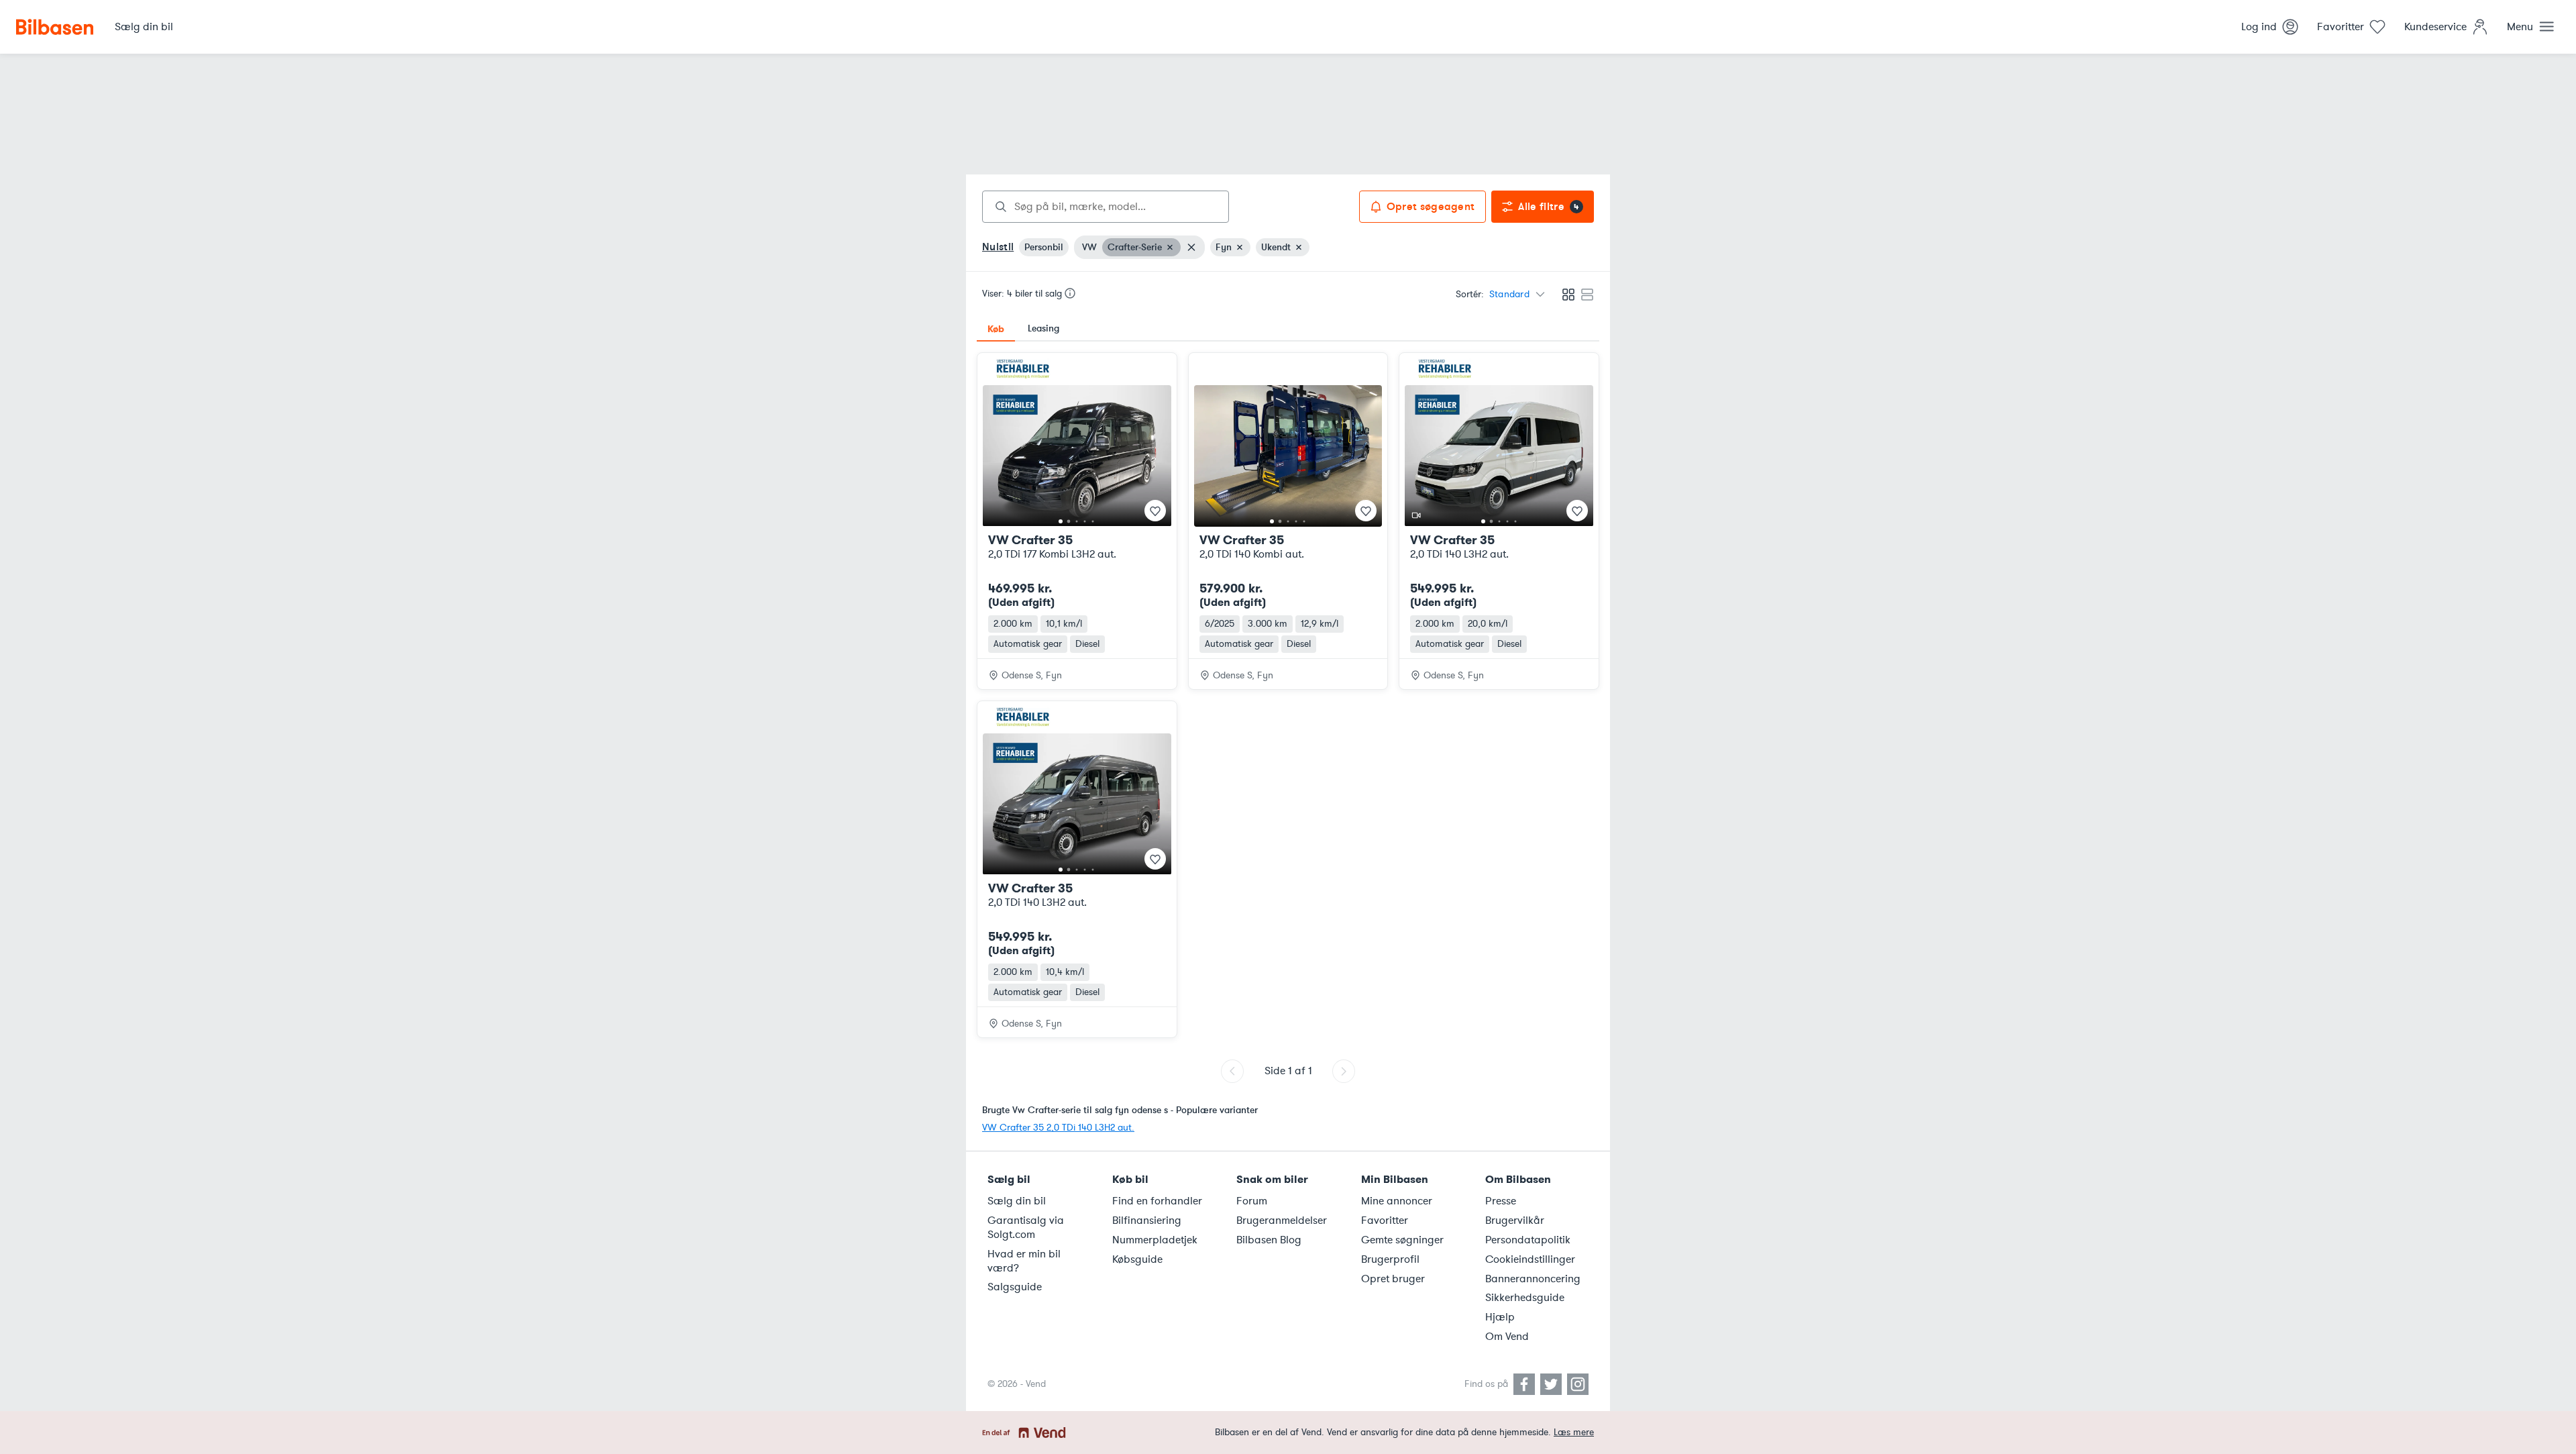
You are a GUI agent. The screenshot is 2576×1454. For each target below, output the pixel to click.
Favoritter (1385, 1221)
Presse (1501, 1201)
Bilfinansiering (1147, 1221)
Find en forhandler (1157, 1201)
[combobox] (1106, 207)
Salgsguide (1015, 1287)
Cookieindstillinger (1530, 1259)
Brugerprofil (1390, 1259)
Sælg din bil (1017, 1201)
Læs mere (1574, 1432)
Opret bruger (1393, 1279)
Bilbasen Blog (1269, 1240)
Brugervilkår (1515, 1221)
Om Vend (1507, 1337)
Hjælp (1500, 1317)
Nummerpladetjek (1155, 1240)
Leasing (1043, 328)
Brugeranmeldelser (1282, 1221)
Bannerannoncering (1533, 1279)
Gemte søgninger (1402, 1240)
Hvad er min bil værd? (1024, 1261)
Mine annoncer (1397, 1201)
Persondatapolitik (1528, 1240)
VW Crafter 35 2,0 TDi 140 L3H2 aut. (1058, 1128)
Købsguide (1137, 1259)
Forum (1252, 1201)
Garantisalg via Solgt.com (1026, 1228)
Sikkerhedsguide (1525, 1298)
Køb (996, 329)
